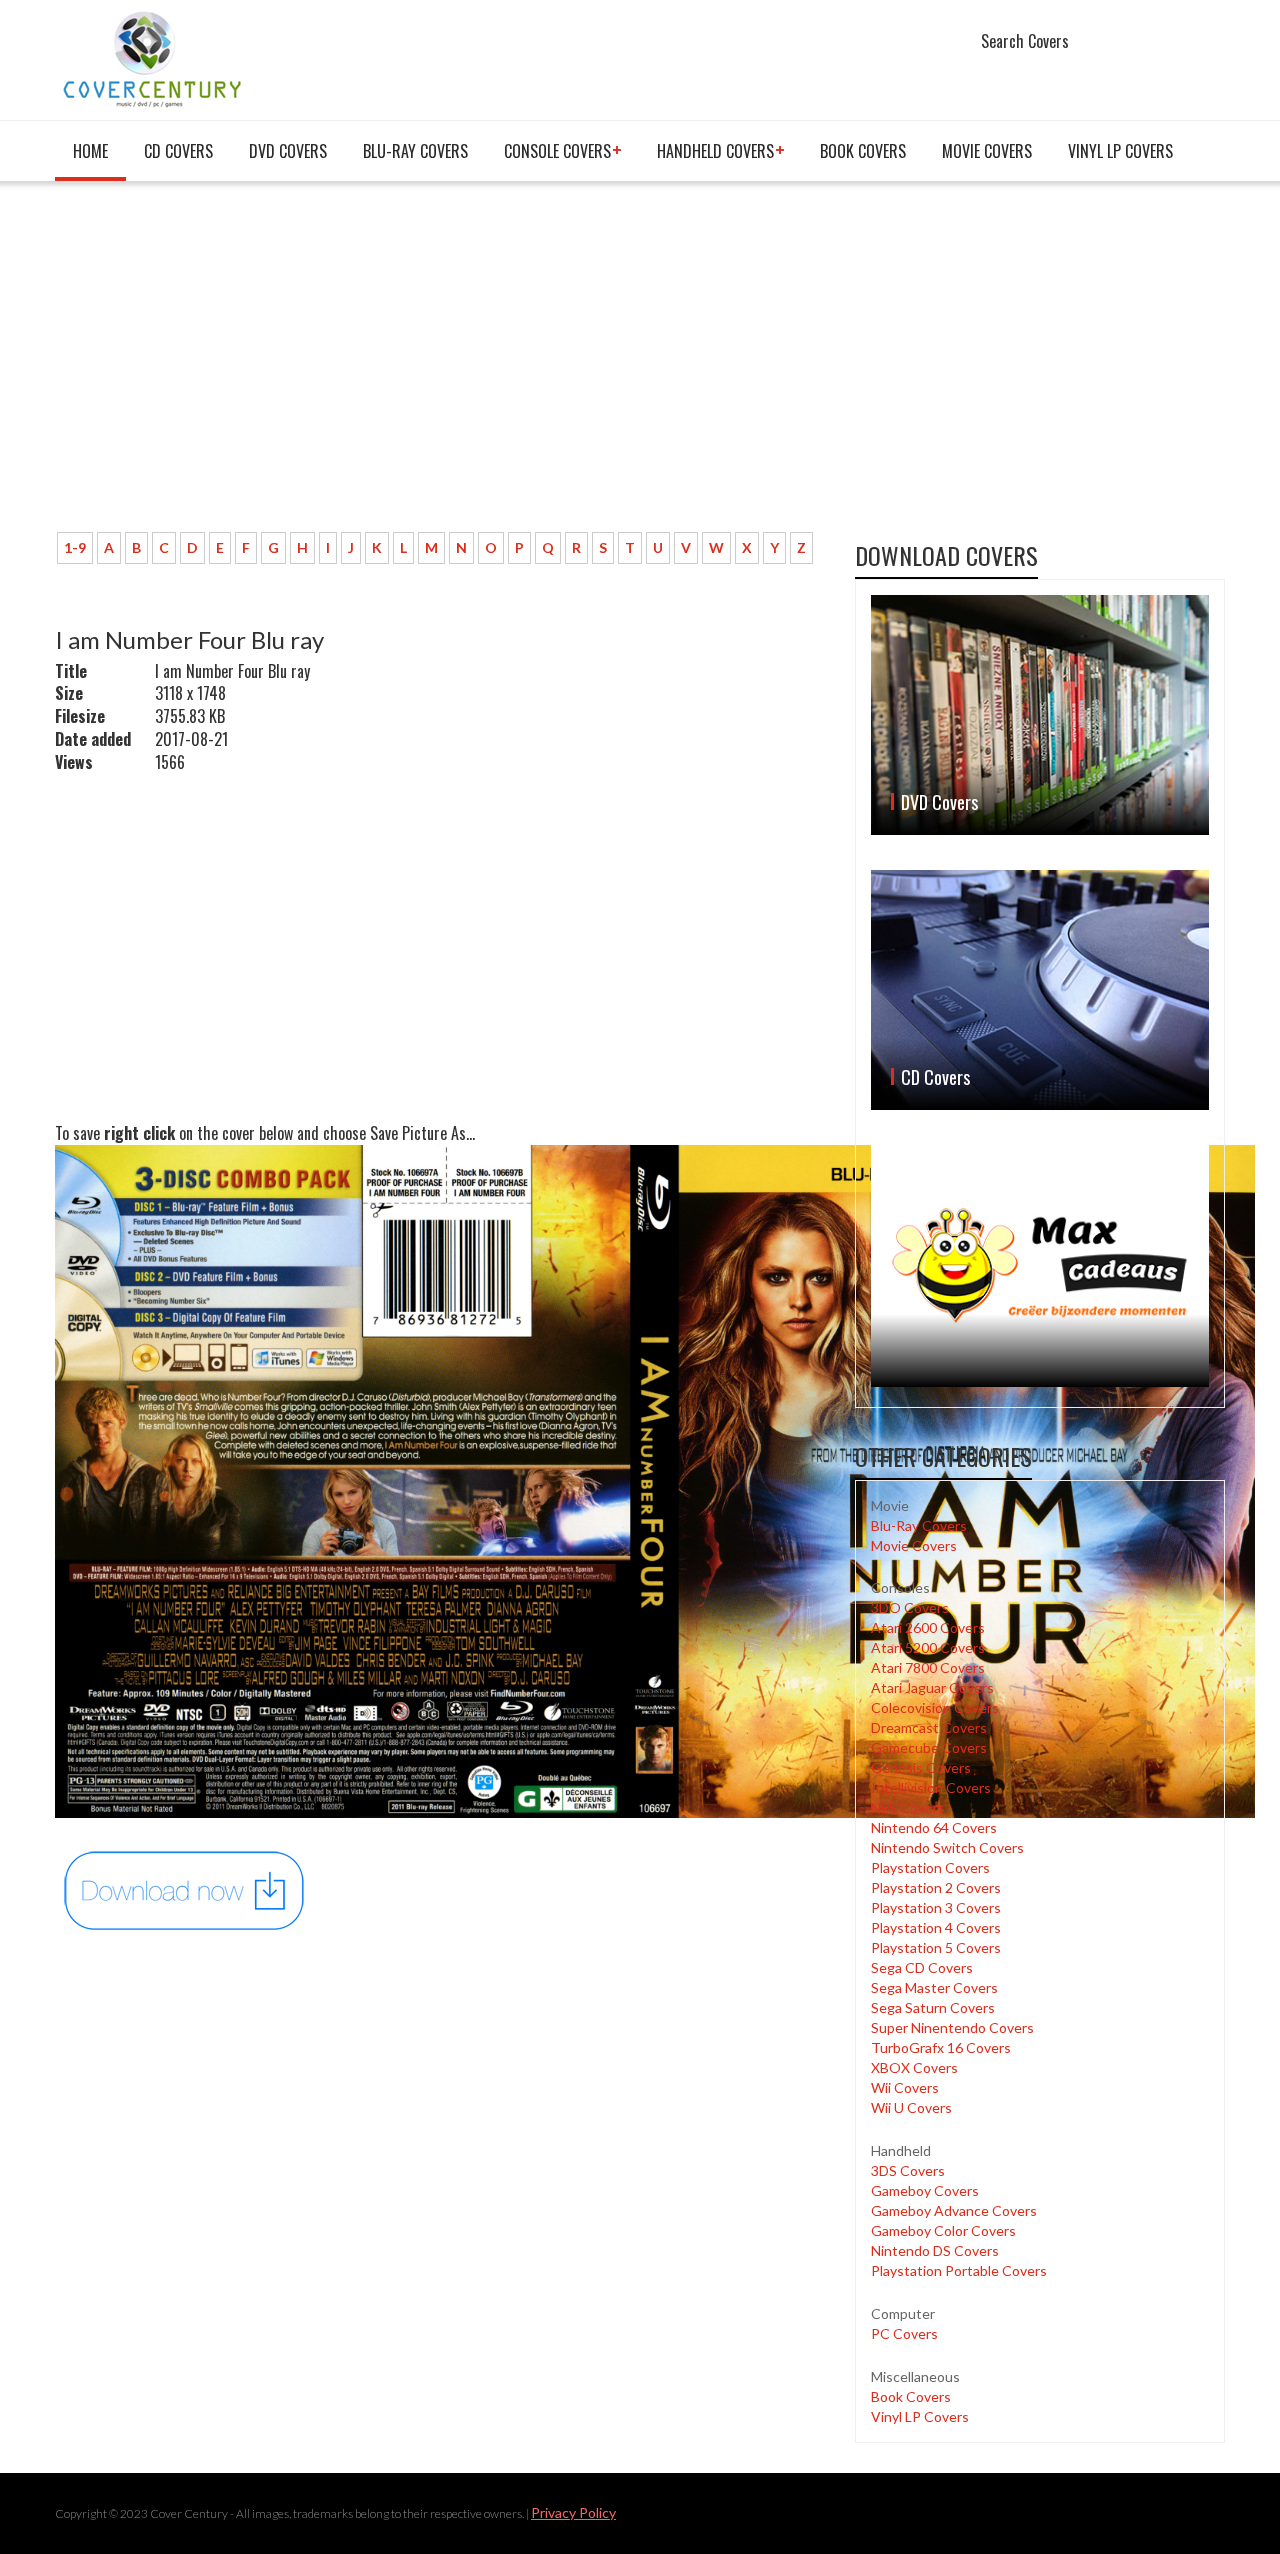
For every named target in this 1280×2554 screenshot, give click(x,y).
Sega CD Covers (922, 1967)
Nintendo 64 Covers (934, 1827)
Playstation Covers (930, 1867)
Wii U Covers (911, 2107)
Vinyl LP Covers (1120, 151)
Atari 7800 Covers (928, 1667)
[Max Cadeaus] (1040, 1265)
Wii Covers (905, 2087)
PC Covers (904, 2333)
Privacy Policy (573, 2512)
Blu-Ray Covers (415, 151)
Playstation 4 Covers (936, 1927)
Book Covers (863, 151)
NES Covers (908, 1807)
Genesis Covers (921, 1767)
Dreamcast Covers (929, 1727)
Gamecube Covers (929, 1747)
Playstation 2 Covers (936, 1887)
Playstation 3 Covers (936, 1907)
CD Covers (178, 151)
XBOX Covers (914, 2067)
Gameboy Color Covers (943, 2230)
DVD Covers (288, 151)
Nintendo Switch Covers (947, 1847)
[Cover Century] (154, 58)
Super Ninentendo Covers (952, 2027)
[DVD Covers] (1040, 715)
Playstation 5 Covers (936, 1947)
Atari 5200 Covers (928, 1647)
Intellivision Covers (931, 1787)
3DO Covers (910, 1607)
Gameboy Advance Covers (954, 2210)
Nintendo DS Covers (935, 2250)
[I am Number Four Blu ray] (185, 1888)
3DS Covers (908, 2170)
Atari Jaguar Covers (932, 1687)
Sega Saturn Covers (933, 2007)
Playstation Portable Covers (959, 2270)
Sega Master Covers (934, 1987)
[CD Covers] (1040, 990)
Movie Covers (987, 151)
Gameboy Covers (925, 2190)
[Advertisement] (655, 367)
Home (90, 151)
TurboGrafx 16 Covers (941, 2047)
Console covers (557, 151)
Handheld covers (715, 151)
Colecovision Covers (935, 1707)
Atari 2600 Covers (928, 1627)
